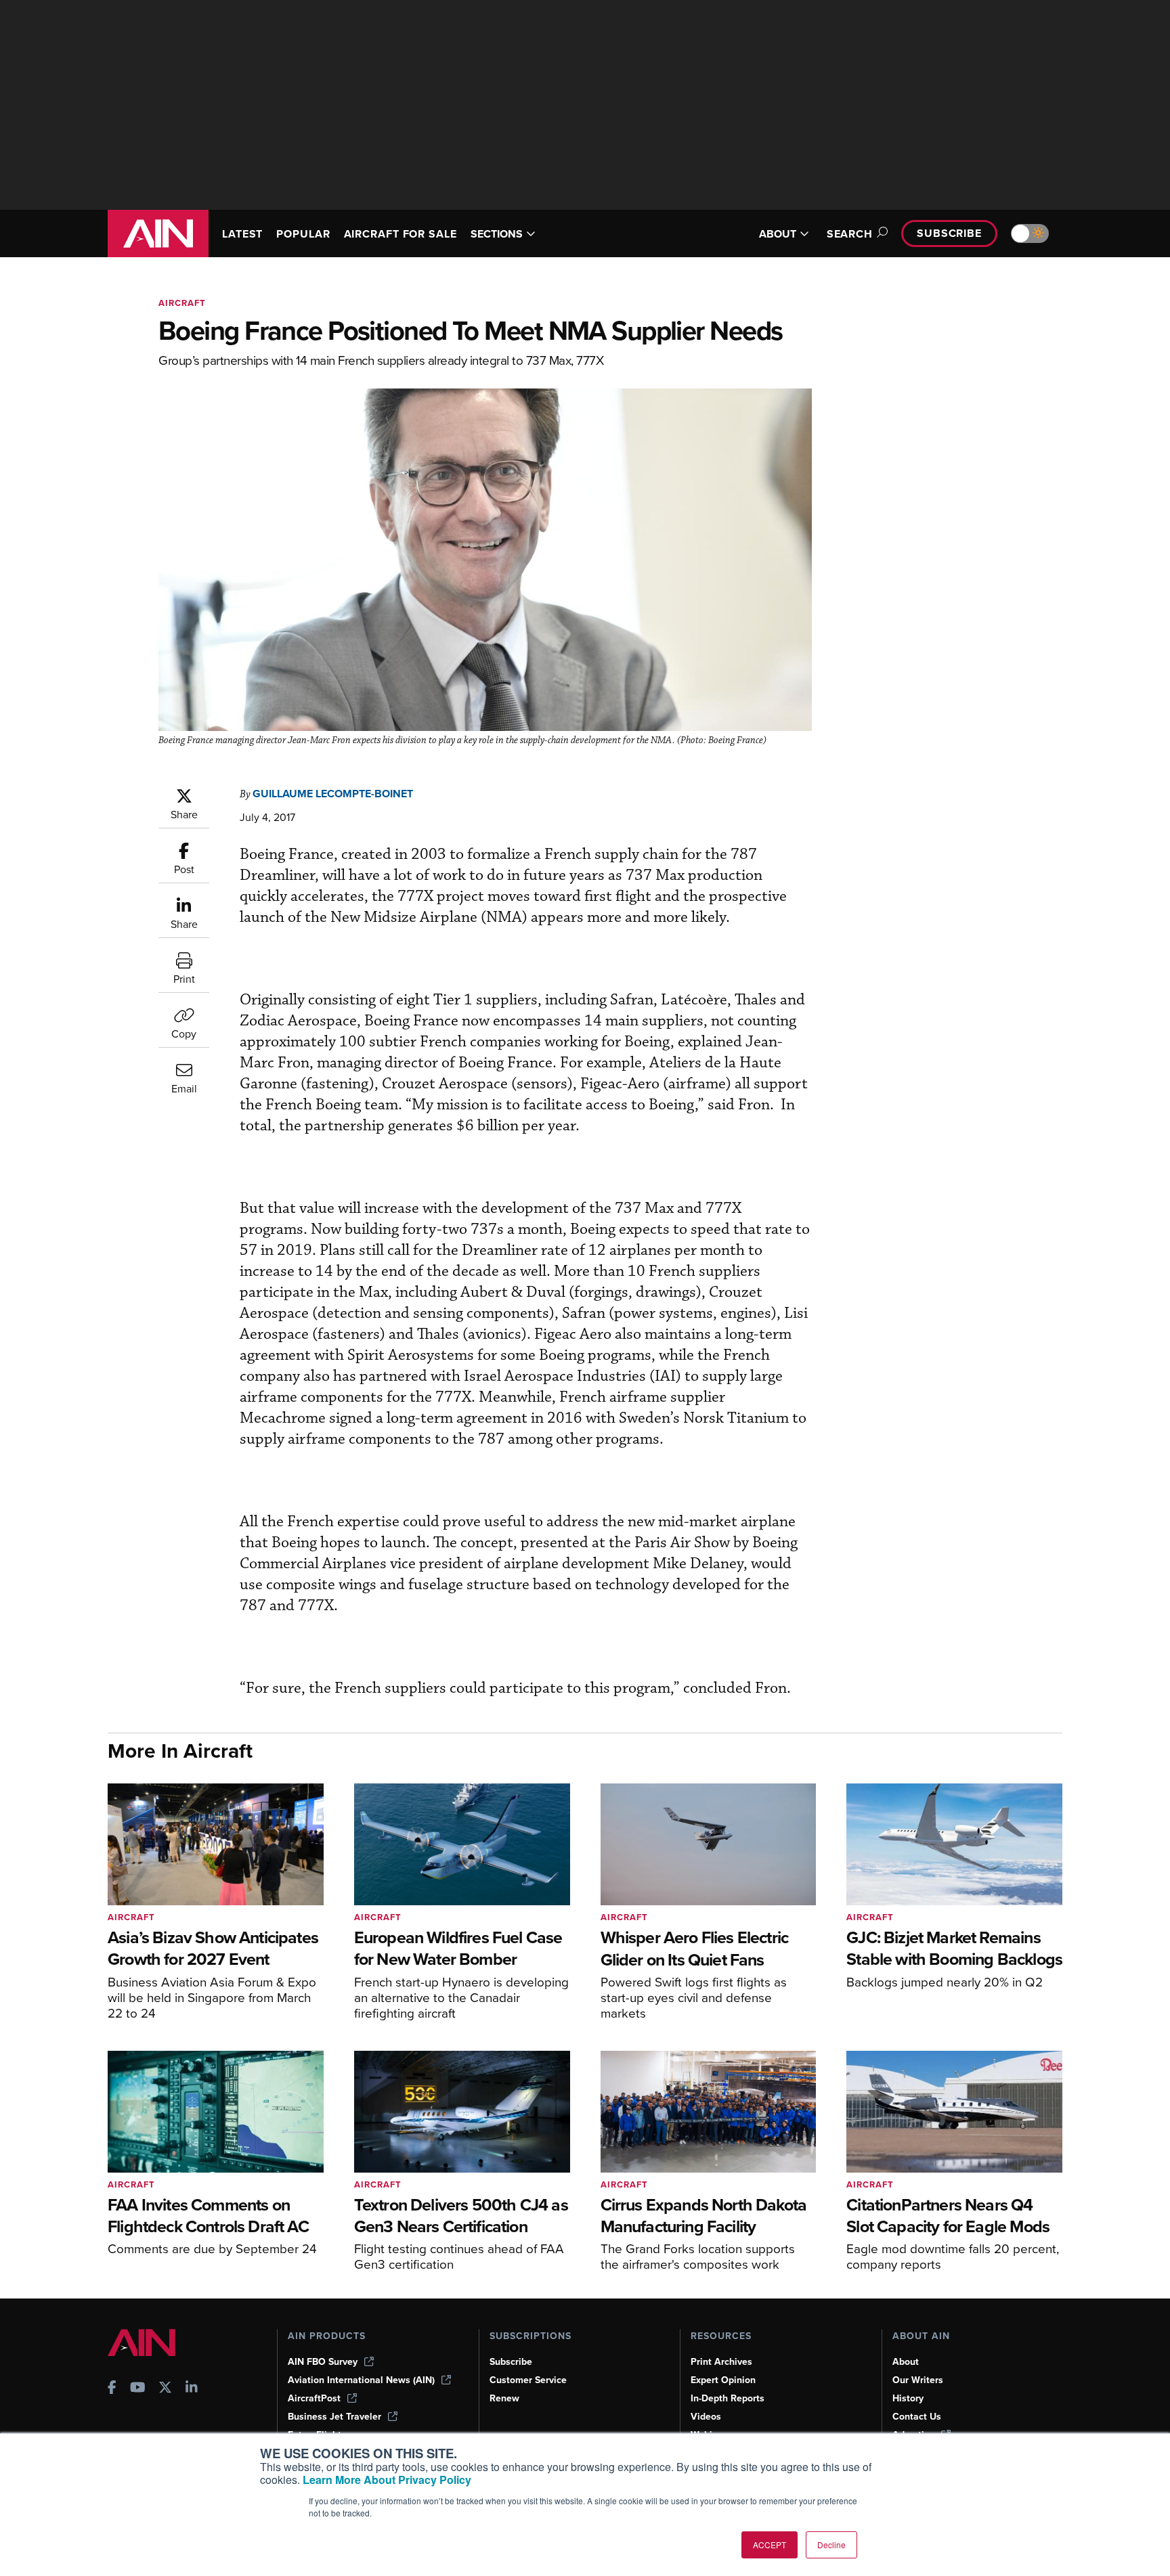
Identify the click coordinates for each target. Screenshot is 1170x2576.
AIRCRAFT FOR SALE (400, 234)
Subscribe (949, 233)
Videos (706, 2417)
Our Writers (918, 2380)
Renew (504, 2398)
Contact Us (917, 2417)
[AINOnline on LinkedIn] (192, 2389)
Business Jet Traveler (334, 2417)
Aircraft (182, 303)
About (906, 2362)
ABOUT (778, 234)
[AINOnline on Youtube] (138, 2389)
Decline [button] (831, 2545)
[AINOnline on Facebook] (112, 2389)
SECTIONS (497, 234)
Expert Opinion (723, 2380)
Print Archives (721, 2362)
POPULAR (303, 234)
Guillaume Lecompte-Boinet (333, 794)
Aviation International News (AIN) (361, 2380)
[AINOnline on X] (165, 2389)
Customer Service (528, 2380)
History (908, 2398)
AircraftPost (314, 2398)
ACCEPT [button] (770, 2545)
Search (850, 234)
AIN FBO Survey (323, 2362)
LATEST (242, 234)
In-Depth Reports (728, 2398)
